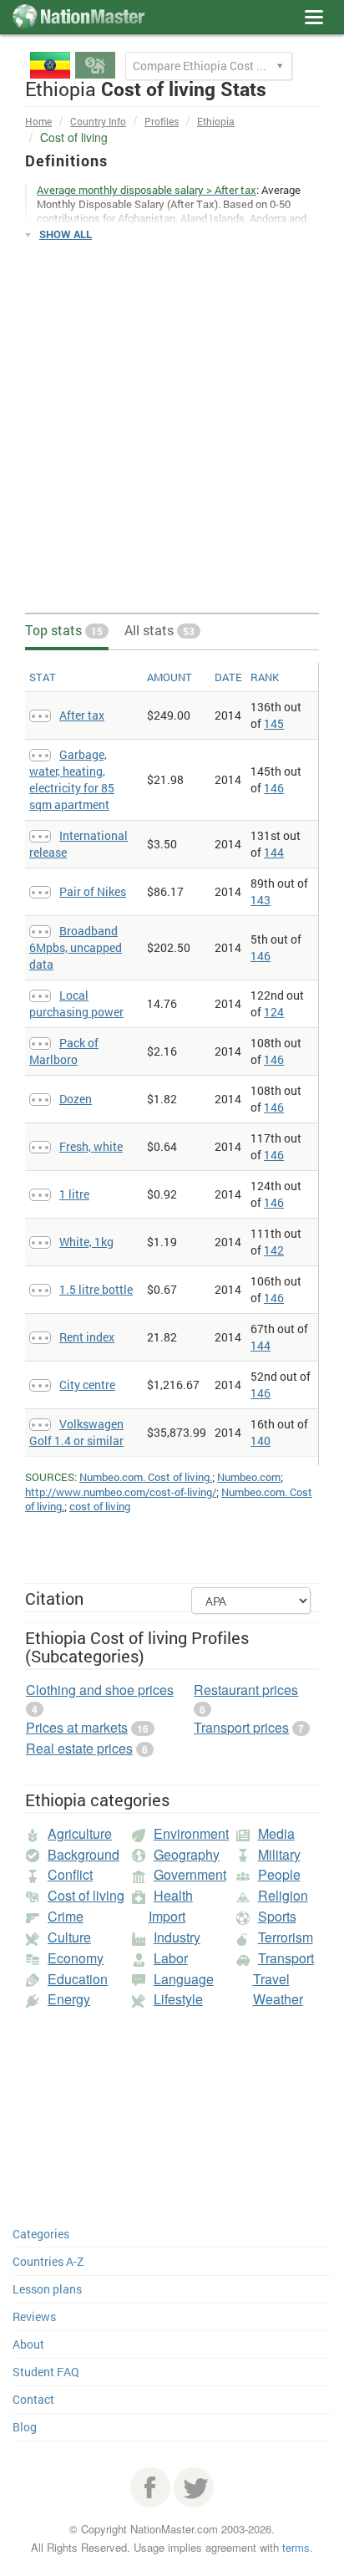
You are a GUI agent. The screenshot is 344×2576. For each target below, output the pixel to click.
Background (83, 1854)
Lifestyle (178, 1999)
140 (261, 1441)
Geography (187, 1854)
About (28, 2344)
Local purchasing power (76, 1003)
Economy (76, 1958)
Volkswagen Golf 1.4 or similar (76, 1432)
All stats (159, 630)
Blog (25, 2427)
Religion (283, 1895)
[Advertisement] (172, 428)
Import (167, 1916)
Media (276, 1833)
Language (184, 1979)
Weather (278, 1999)
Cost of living (86, 1895)
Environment (191, 1833)
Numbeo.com (249, 1477)
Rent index (87, 1337)
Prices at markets (77, 1727)
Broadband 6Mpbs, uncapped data (76, 947)
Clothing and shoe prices (100, 1690)
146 (274, 788)
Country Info (98, 121)
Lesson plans (47, 2289)
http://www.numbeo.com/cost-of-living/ (121, 1492)
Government (190, 1874)
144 (274, 852)
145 (274, 723)
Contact (33, 2399)
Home (38, 121)
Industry (177, 1937)
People (279, 1874)
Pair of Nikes (93, 891)
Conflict (70, 1874)
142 (274, 1250)
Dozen (76, 1099)
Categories (41, 2234)
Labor (171, 1958)
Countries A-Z (48, 2261)
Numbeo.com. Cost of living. (146, 1477)
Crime (66, 1916)
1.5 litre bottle (96, 1289)
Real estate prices (79, 1748)
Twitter (194, 2487)
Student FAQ (46, 2372)
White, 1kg (86, 1242)
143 (261, 900)
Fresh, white (91, 1146)
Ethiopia (216, 121)
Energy (69, 1999)
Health (173, 1895)
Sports (277, 1916)
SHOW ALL (66, 234)
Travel (271, 1979)
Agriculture (80, 1833)
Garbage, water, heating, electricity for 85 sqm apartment (72, 779)
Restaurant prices (246, 1690)
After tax (82, 715)
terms (296, 2547)
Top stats (64, 630)
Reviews (34, 2316)
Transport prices (241, 1727)
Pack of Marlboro (64, 1051)
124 (274, 1012)
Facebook (150, 2487)
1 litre (74, 1194)
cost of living (100, 1506)
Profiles (162, 121)
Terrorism (286, 1937)
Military (279, 1854)
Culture (69, 1937)
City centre (87, 1385)
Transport (286, 1958)
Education (78, 1979)
